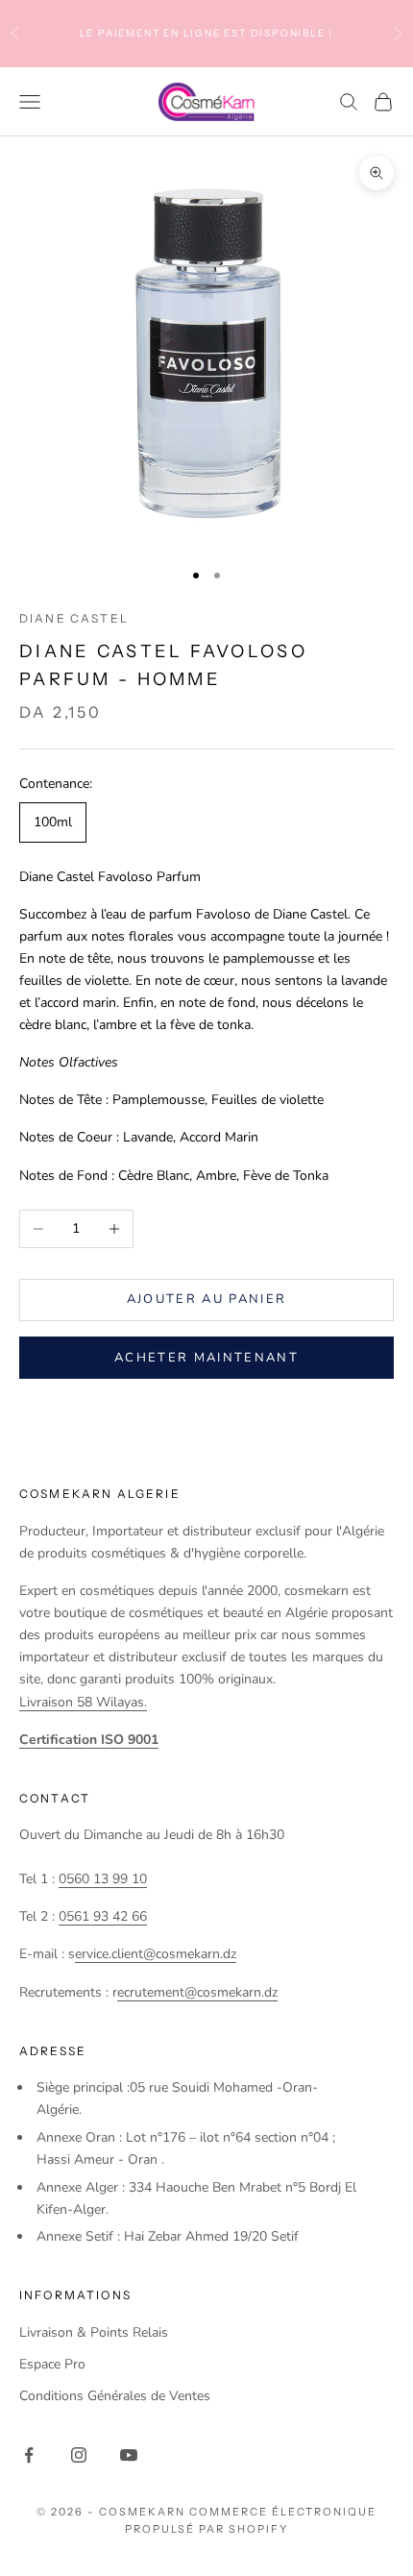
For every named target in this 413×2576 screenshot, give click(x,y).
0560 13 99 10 (103, 1879)
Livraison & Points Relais (94, 2332)
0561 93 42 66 (103, 1916)
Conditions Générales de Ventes (115, 2396)
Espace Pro (52, 2364)
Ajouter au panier (207, 1299)
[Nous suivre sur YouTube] (129, 2455)
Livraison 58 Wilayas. (83, 1702)
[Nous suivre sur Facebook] (29, 2455)
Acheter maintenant (206, 1358)
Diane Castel (74, 618)
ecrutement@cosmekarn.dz (197, 1992)
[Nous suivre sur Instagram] (79, 2455)
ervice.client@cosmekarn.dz (156, 1954)
